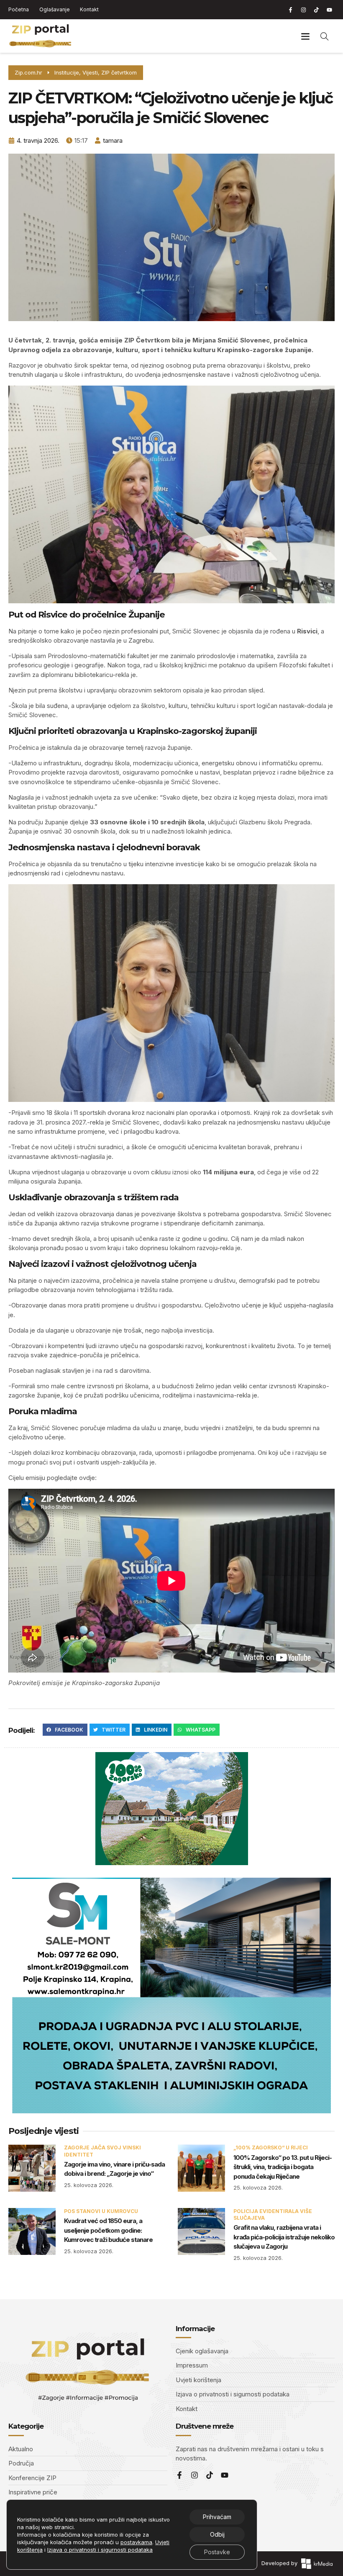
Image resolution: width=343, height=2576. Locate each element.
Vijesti (90, 72)
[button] (305, 36)
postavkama (136, 2542)
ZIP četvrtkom (119, 72)
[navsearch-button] (325, 36)
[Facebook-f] (290, 10)
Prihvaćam (217, 2517)
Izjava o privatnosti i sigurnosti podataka (100, 2550)
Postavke (217, 2552)
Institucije (67, 72)
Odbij (217, 2534)
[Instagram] (303, 10)
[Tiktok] (316, 10)
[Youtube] (329, 10)
